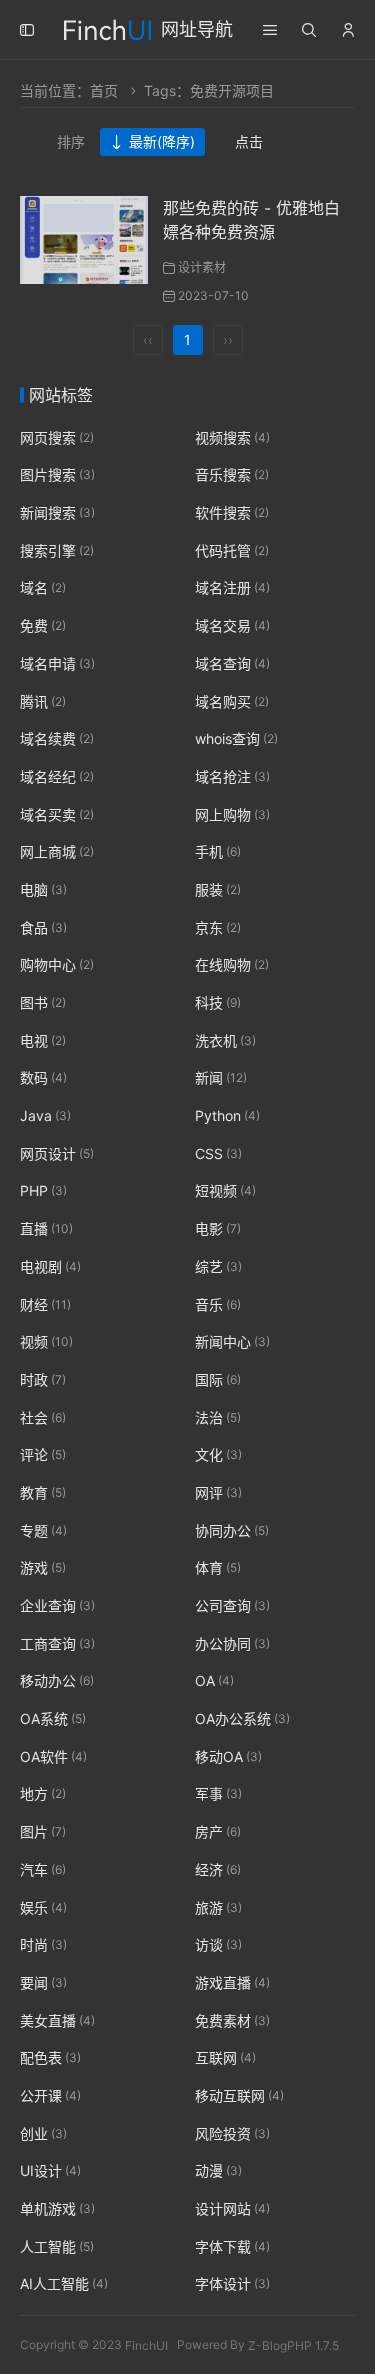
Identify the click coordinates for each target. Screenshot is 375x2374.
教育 (43, 1492)
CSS (218, 1153)
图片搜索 (57, 475)
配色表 (50, 2057)
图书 (43, 1002)
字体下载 (232, 2246)
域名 (43, 588)
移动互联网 (239, 2095)
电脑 (43, 889)
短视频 (225, 1191)
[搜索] (309, 30)
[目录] (270, 30)
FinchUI (146, 2344)
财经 (45, 1304)
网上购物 (232, 814)
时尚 (43, 1944)
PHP (43, 1191)
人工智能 (57, 2246)
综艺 (218, 1266)
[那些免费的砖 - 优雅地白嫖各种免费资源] (84, 238)
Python (227, 1115)
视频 (46, 1341)
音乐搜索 (232, 475)
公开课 (50, 2095)
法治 (218, 1417)
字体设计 (232, 2284)
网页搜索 (57, 437)
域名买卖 (57, 814)
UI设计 (50, 2171)
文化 (218, 1454)
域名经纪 (57, 776)
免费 (43, 625)
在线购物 (232, 965)
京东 (218, 927)
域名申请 (57, 663)
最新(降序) (162, 141)
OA (214, 1681)
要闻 (43, 1982)
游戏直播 (232, 1982)
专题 (43, 1530)
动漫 (218, 2171)
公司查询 (232, 1605)
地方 (43, 1794)
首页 (104, 90)
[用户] (348, 30)
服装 (218, 889)
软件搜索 (232, 512)
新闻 (221, 1078)
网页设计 (57, 1153)
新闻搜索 (57, 512)
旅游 (218, 1907)
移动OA (228, 1756)
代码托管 (232, 550)
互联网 (225, 2057)
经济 (218, 1869)
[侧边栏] (27, 30)
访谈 (218, 1944)
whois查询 (236, 738)
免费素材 (232, 2020)
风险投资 (232, 2133)
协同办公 (232, 1530)
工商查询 (57, 1643)
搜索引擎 (57, 550)
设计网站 (232, 2208)
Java (45, 1115)
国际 (218, 1379)
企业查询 (57, 1605)
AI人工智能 (64, 2284)
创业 (43, 2133)
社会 (43, 1417)
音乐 (218, 1304)
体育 (218, 1568)
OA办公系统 (242, 1718)
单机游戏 (57, 2208)
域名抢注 (232, 776)
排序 (71, 141)
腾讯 (43, 701)
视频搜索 (232, 437)
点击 (249, 141)
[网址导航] (107, 27)
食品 (43, 927)
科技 (218, 1002)
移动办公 (57, 1681)
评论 (43, 1454)
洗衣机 (225, 1040)
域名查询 (232, 663)
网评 (218, 1492)
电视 (43, 1040)
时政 (43, 1379)
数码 (43, 1078)
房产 (218, 1831)
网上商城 (57, 851)
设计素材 (202, 267)
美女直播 (57, 2020)
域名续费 (57, 738)
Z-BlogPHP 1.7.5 (293, 2344)
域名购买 (232, 701)
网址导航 (197, 29)
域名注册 (232, 588)
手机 (218, 851)
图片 (43, 1831)
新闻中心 (232, 1341)
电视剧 (50, 1266)
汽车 (43, 1869)
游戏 (43, 1568)
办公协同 (232, 1643)
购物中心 (57, 965)
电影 (218, 1228)
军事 (218, 1794)
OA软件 (53, 1756)
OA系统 (53, 1718)
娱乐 (43, 1907)
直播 (46, 1228)
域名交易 (232, 625)
